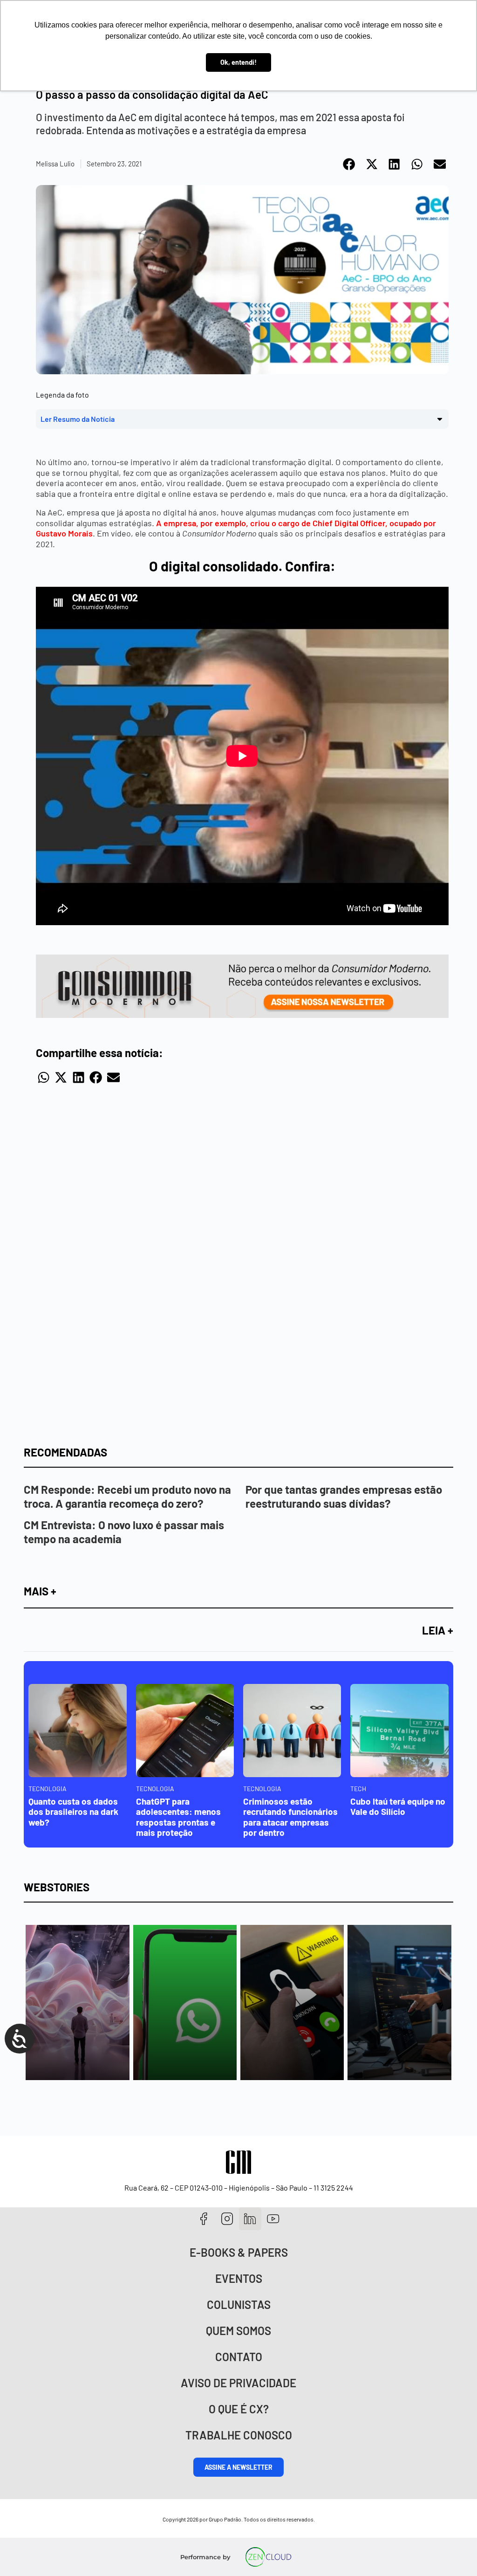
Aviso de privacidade (238, 2383)
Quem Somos (238, 2331)
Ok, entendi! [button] (238, 62)
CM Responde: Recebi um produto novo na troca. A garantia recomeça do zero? (127, 1496)
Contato (239, 2357)
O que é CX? (239, 2409)
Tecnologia (48, 1789)
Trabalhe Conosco (239, 2435)
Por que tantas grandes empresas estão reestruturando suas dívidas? (344, 1496)
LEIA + (438, 1630)
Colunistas (239, 2305)
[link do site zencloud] (269, 2557)
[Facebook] (204, 2219)
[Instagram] (227, 2219)
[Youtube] (273, 2219)
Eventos (239, 2278)
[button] (350, 164)
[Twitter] (250, 2219)
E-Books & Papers (239, 2252)
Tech (358, 1789)
